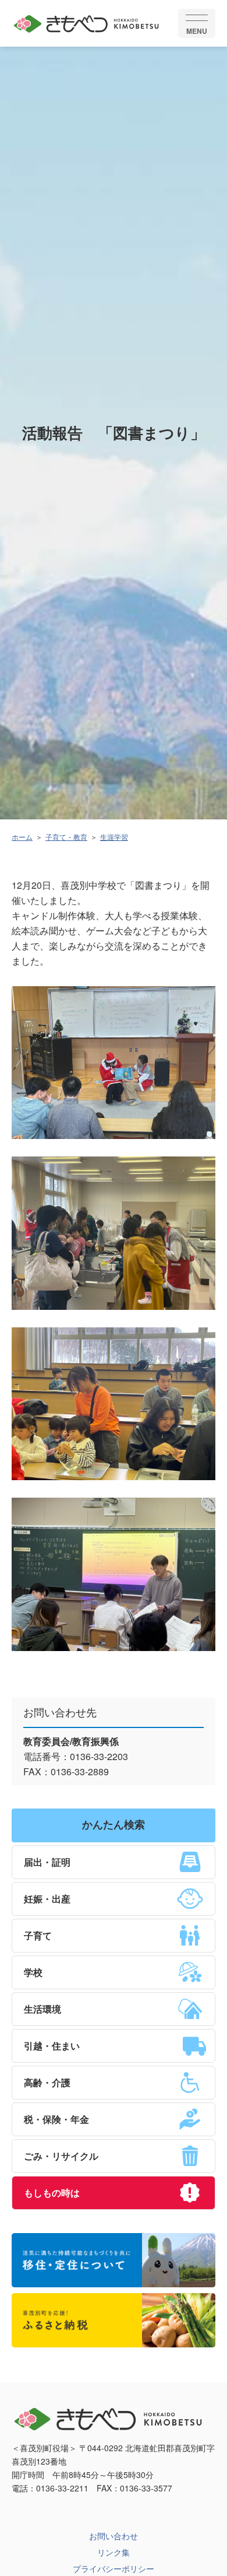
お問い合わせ (114, 2536)
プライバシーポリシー (114, 2568)
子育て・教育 (66, 837)
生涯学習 (114, 837)
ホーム (22, 837)
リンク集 (114, 2552)
